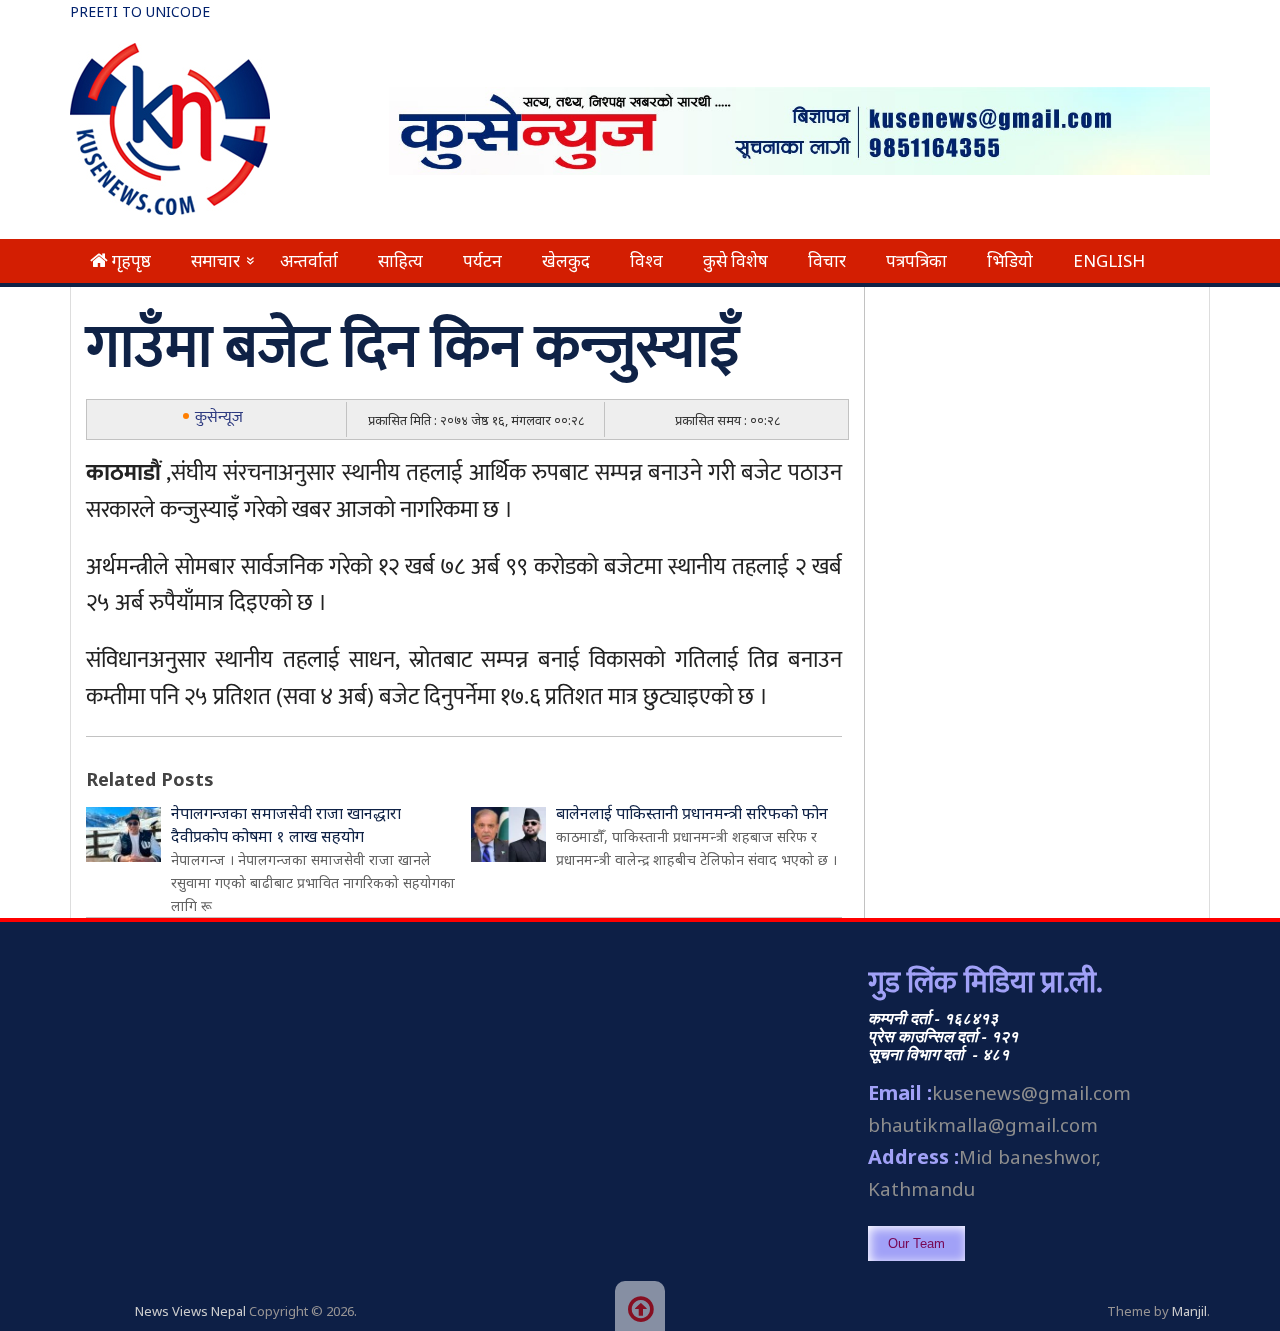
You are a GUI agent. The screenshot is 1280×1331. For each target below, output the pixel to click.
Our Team (916, 1243)
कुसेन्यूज (219, 417)
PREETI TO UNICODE (140, 11)
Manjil (1189, 1311)
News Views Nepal (190, 1311)
